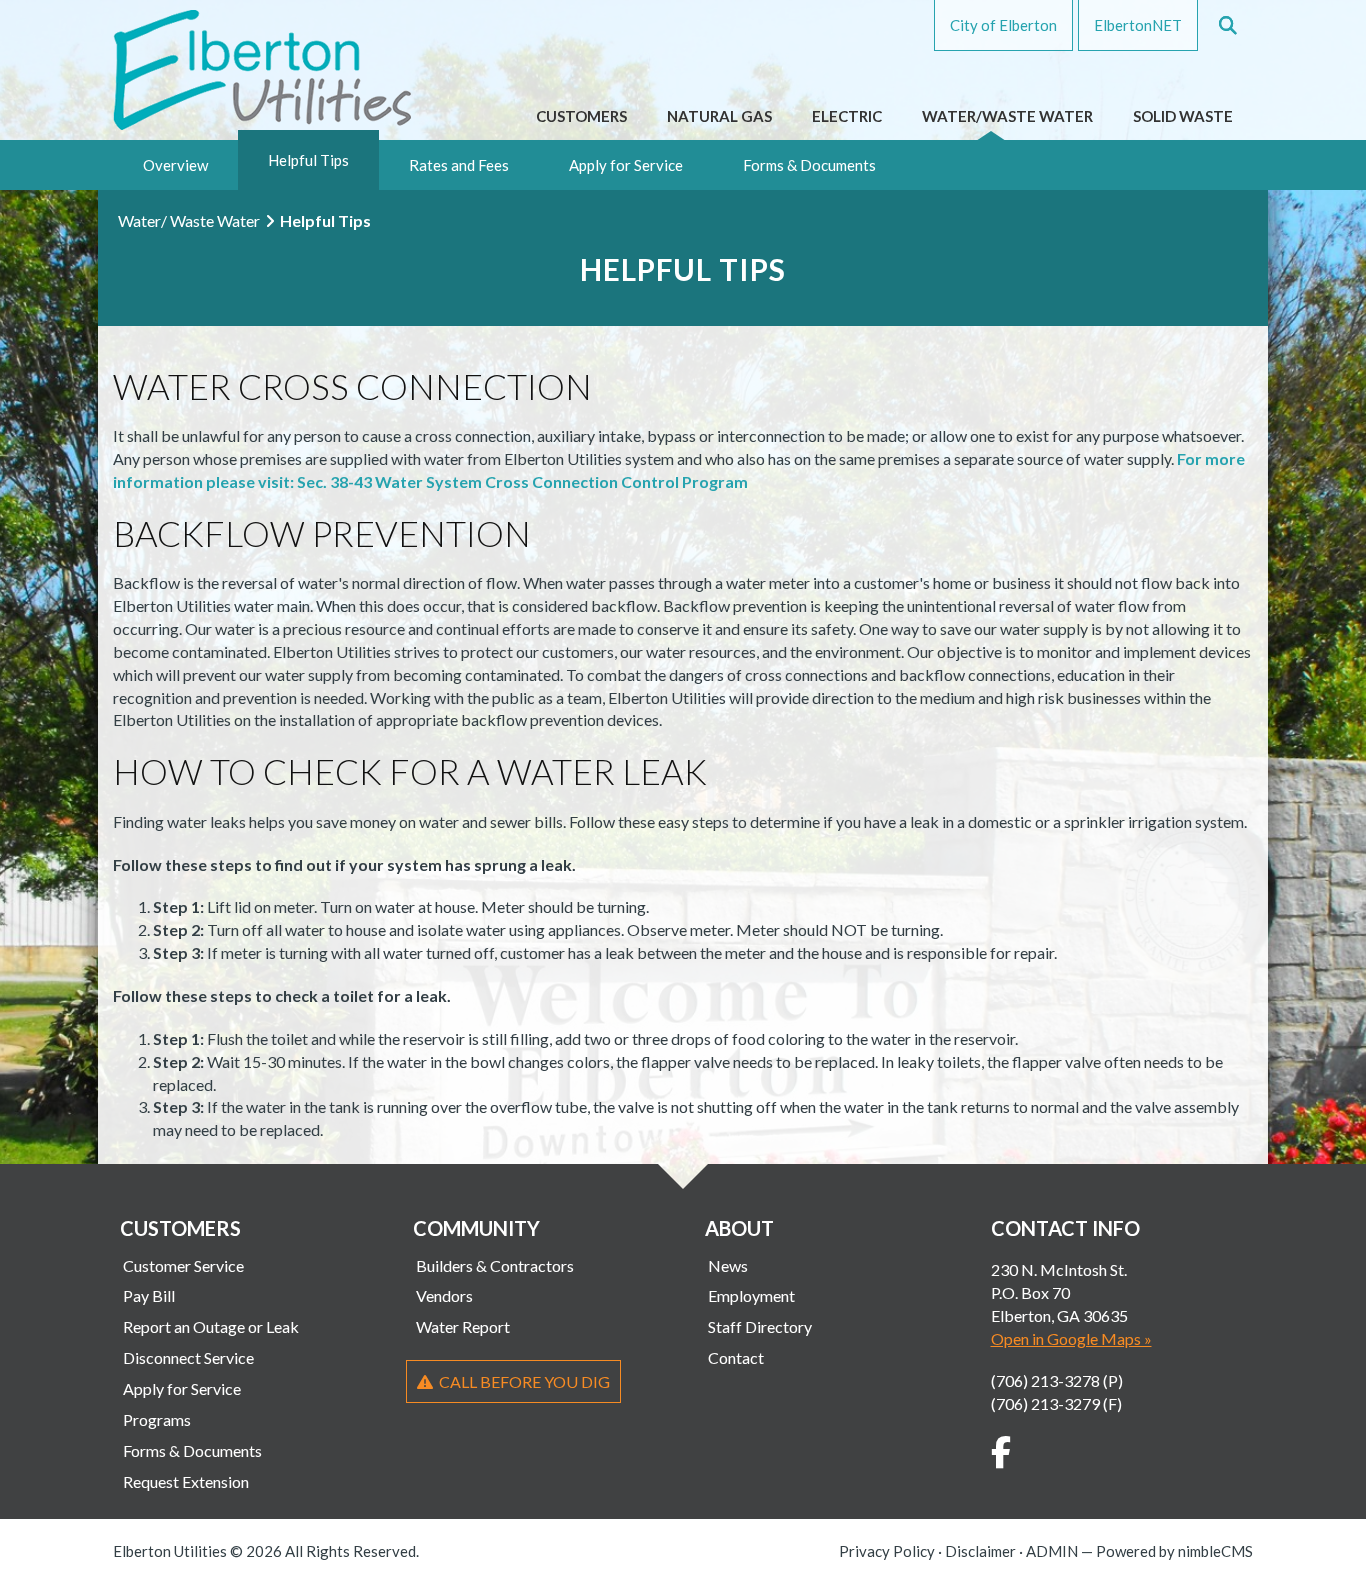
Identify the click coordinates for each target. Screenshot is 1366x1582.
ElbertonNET (1138, 25)
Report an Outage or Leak (211, 1326)
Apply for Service (626, 165)
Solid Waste (1183, 116)
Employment (751, 1295)
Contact (736, 1357)
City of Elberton (1003, 25)
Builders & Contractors (495, 1265)
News (728, 1265)
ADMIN (1052, 1551)
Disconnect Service (188, 1357)
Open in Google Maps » (1071, 1338)
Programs (157, 1419)
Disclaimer (980, 1551)
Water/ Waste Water (189, 220)
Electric (847, 116)
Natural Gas (719, 116)
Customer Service (183, 1265)
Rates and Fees (459, 165)
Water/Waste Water (1007, 116)
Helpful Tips (308, 160)
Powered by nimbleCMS (1174, 1551)
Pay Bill (149, 1295)
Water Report (463, 1326)
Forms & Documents (809, 165)
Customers (581, 116)
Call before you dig (521, 1381)
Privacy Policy (887, 1551)
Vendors (444, 1295)
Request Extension (186, 1481)
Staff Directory (760, 1326)
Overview (175, 165)
